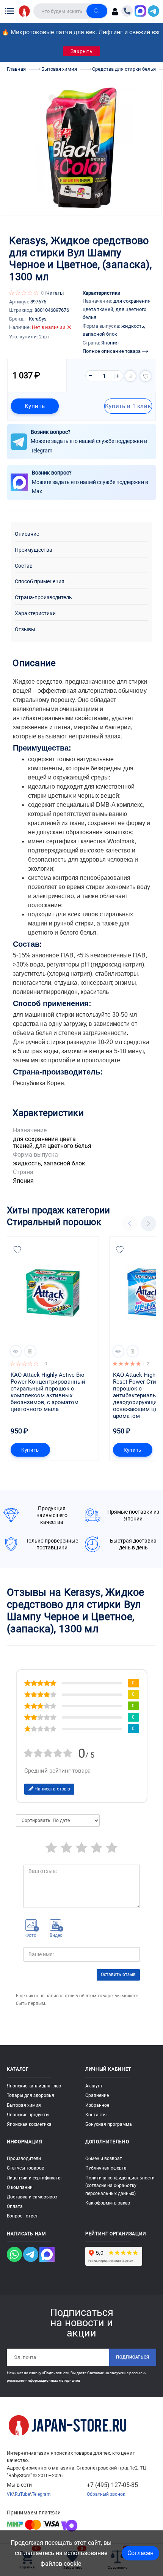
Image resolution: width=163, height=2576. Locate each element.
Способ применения (40, 582)
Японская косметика (29, 2124)
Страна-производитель (43, 598)
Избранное (97, 2105)
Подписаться (133, 2357)
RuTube (22, 2494)
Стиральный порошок (54, 1222)
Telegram (41, 2494)
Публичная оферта (106, 2168)
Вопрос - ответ (22, 2216)
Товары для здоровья (31, 2095)
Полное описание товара (112, 351)
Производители (24, 2159)
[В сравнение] (130, 376)
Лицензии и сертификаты (34, 2178)
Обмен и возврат (104, 2159)
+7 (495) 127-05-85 (112, 2485)
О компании (20, 2187)
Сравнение (97, 2095)
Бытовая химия (24, 2105)
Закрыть (81, 51)
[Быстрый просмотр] (16, 1351)
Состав (24, 566)
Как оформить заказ (108, 2203)
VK (10, 2494)
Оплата (15, 2206)
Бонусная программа (109, 2124)
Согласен (140, 2553)
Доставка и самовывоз (32, 2197)
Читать (54, 293)
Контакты (96, 2115)
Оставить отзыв (118, 1974)
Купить (35, 406)
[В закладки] (146, 376)
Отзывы (25, 629)
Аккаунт (94, 2086)
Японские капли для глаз (34, 2086)
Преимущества (34, 550)
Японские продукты (28, 2115)
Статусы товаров (26, 2168)
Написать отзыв (52, 1789)
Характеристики (35, 613)
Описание (27, 534)
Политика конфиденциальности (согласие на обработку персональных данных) (120, 2186)
